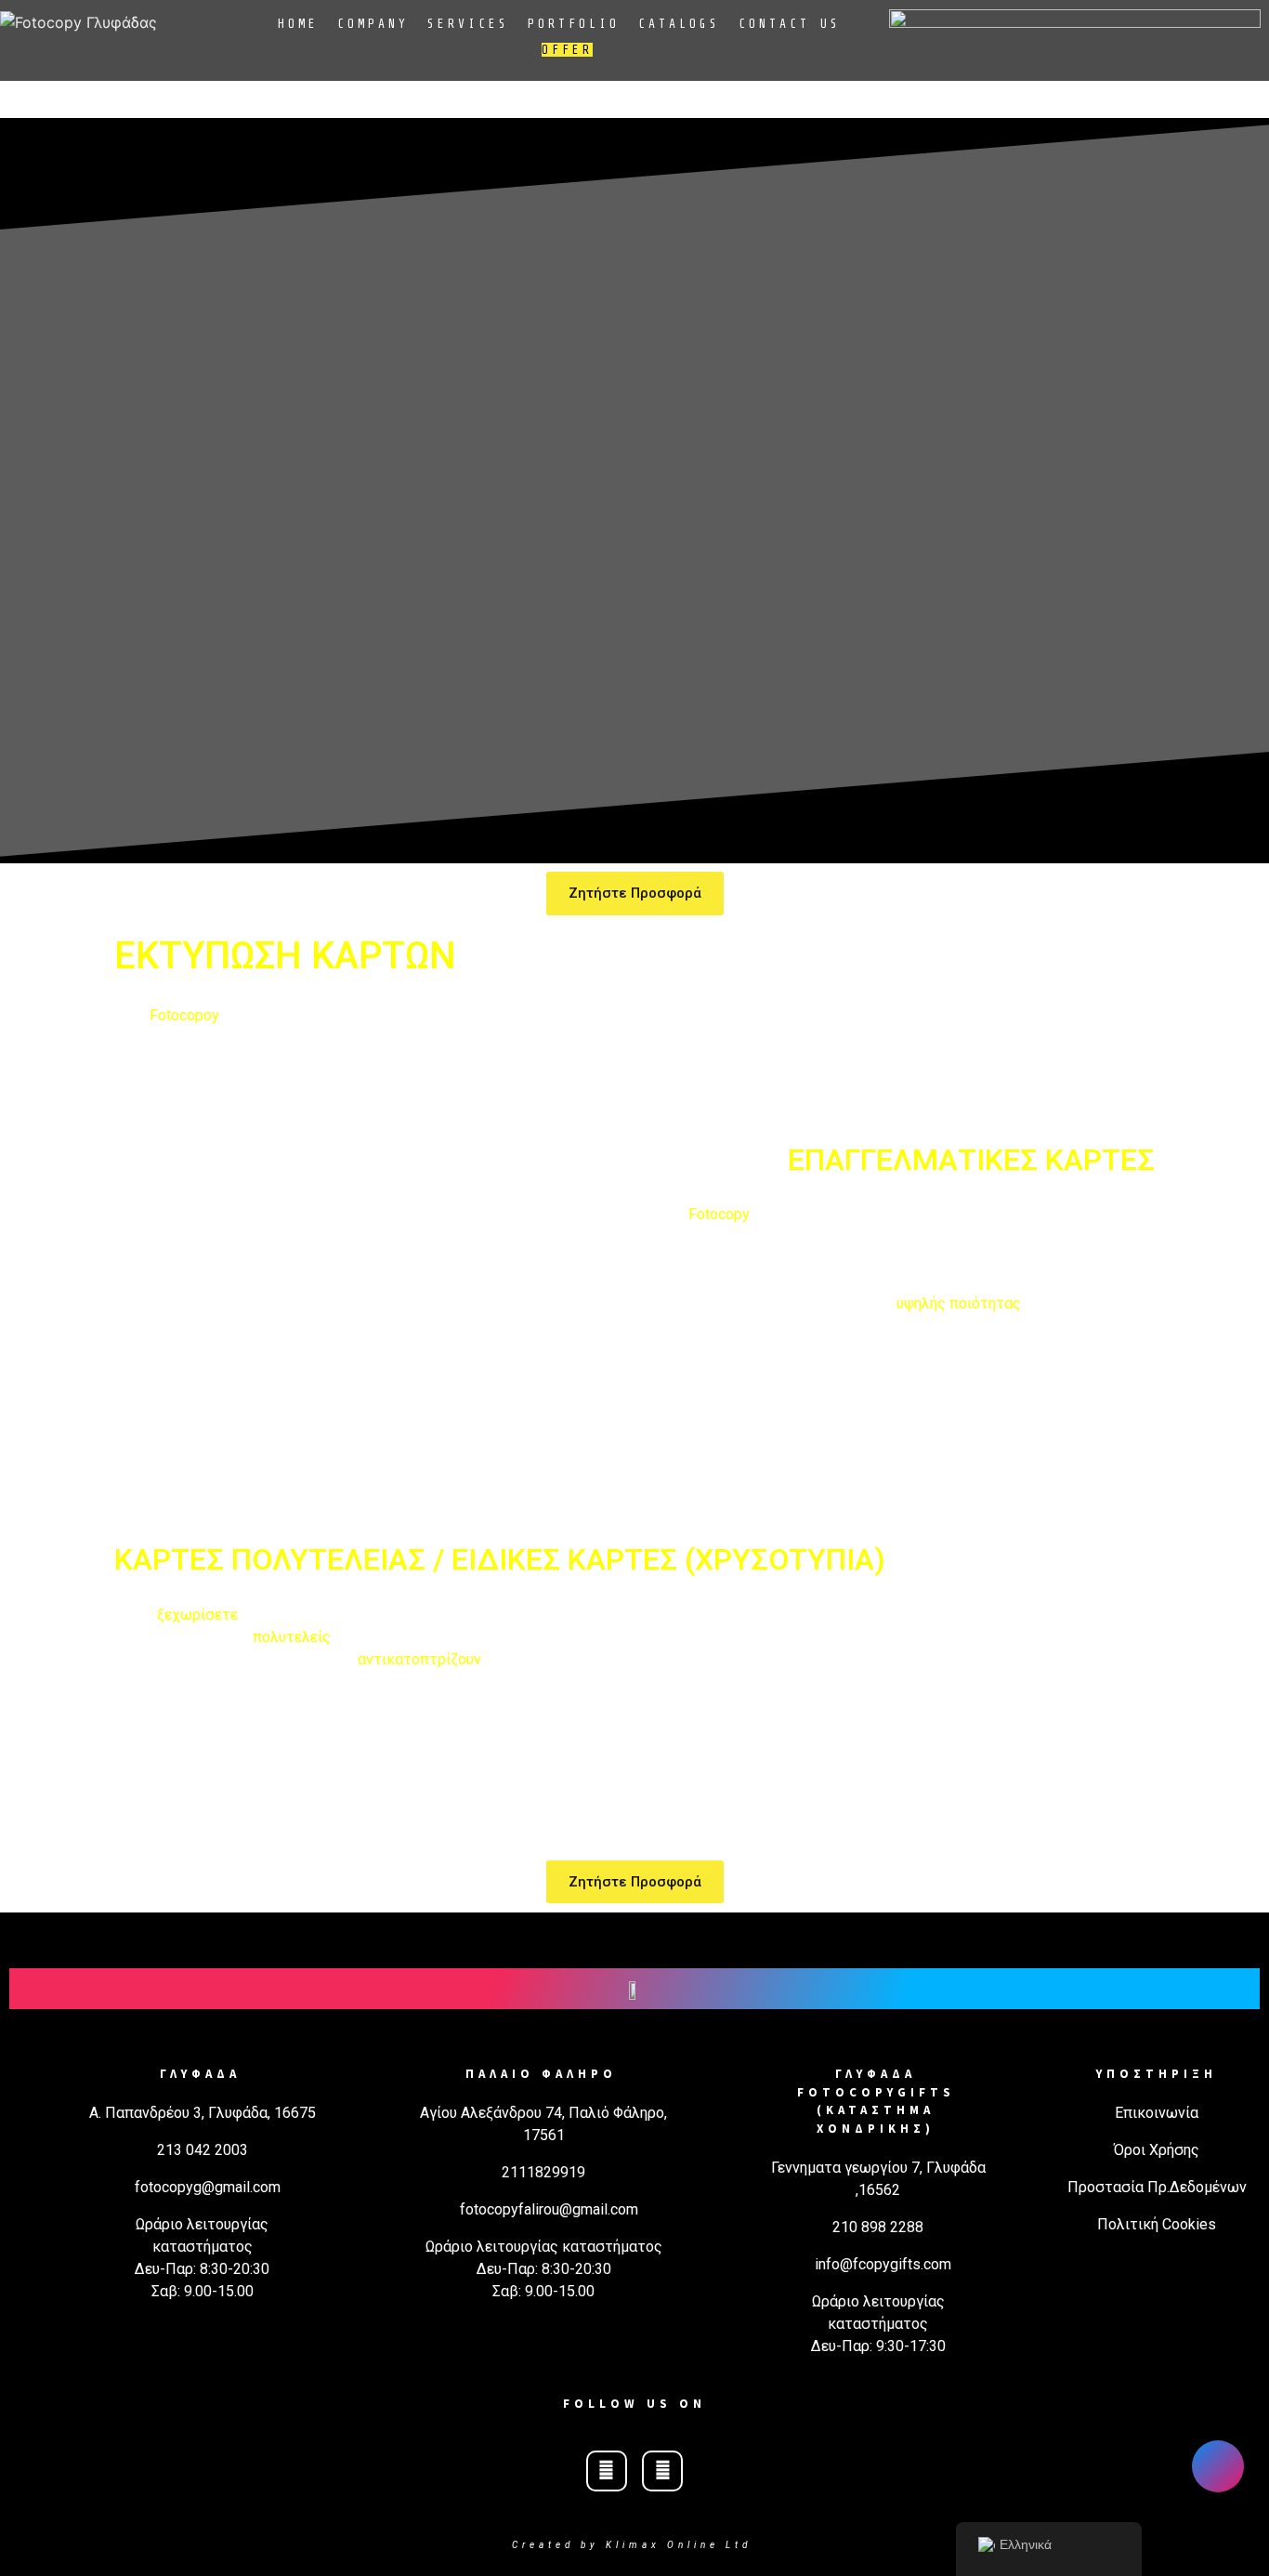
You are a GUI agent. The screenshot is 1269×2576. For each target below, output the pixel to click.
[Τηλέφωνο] (1218, 2466)
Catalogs (679, 24)
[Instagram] (662, 2471)
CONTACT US (790, 24)
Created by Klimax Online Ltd (632, 2545)
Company (373, 24)
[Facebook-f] (607, 2471)
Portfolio (574, 24)
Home (298, 24)
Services (468, 24)
